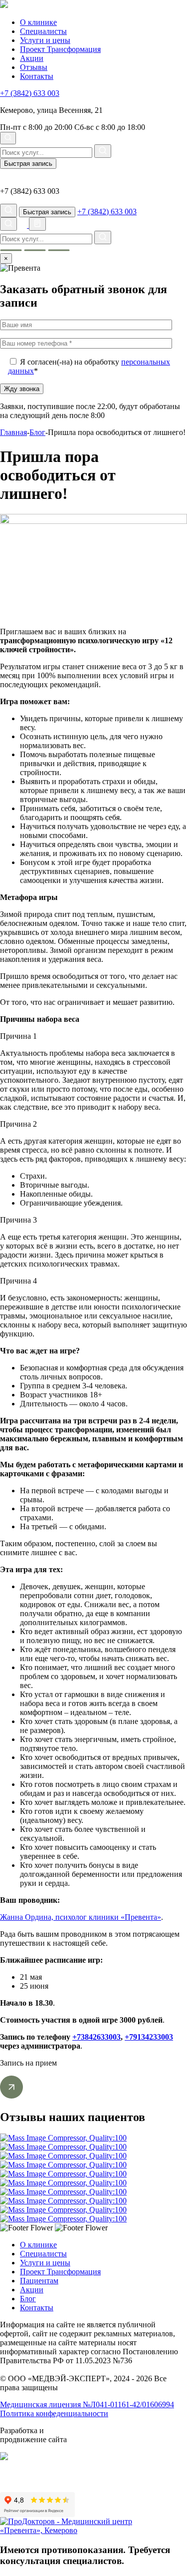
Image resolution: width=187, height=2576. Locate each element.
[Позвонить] (24, 225)
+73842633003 (96, 2037)
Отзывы (34, 67)
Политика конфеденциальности (54, 2413)
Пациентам (39, 2281)
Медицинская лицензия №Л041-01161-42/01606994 (87, 2404)
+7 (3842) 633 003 (30, 93)
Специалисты (43, 31)
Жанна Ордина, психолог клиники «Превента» (81, 1917)
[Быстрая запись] (37, 224)
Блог (28, 2299)
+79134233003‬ (149, 2037)
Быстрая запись (28, 164)
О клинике (38, 22)
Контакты (37, 76)
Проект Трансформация (60, 49)
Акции (32, 58)
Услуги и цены (45, 40)
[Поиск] (8, 138)
